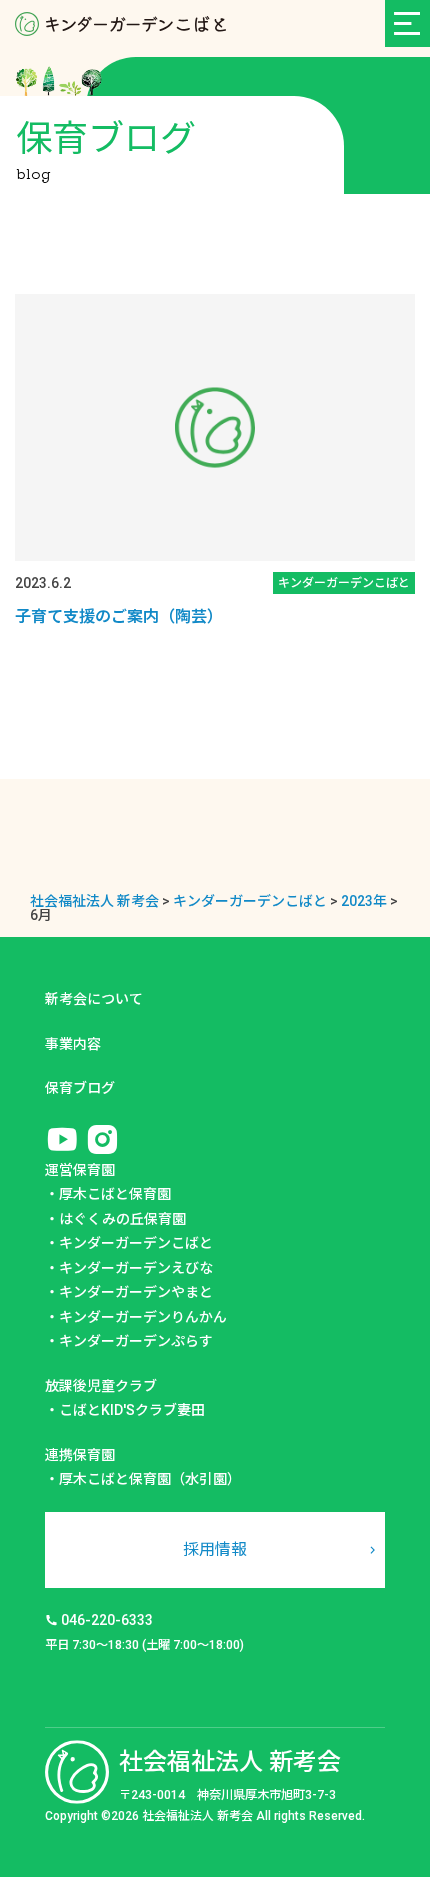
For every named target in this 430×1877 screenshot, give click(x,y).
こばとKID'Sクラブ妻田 (132, 1410)
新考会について (94, 999)
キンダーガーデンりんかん (143, 1317)
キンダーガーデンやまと (136, 1292)
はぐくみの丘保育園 (122, 1219)
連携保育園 (80, 1455)
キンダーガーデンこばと (136, 1243)
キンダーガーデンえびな (136, 1268)
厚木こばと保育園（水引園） (150, 1479)
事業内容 (73, 1044)
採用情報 (215, 1549)
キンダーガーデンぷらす (136, 1341)
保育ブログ (80, 1088)
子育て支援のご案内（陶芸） (119, 616)
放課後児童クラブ (101, 1386)
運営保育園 (80, 1170)
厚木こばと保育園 (115, 1194)
